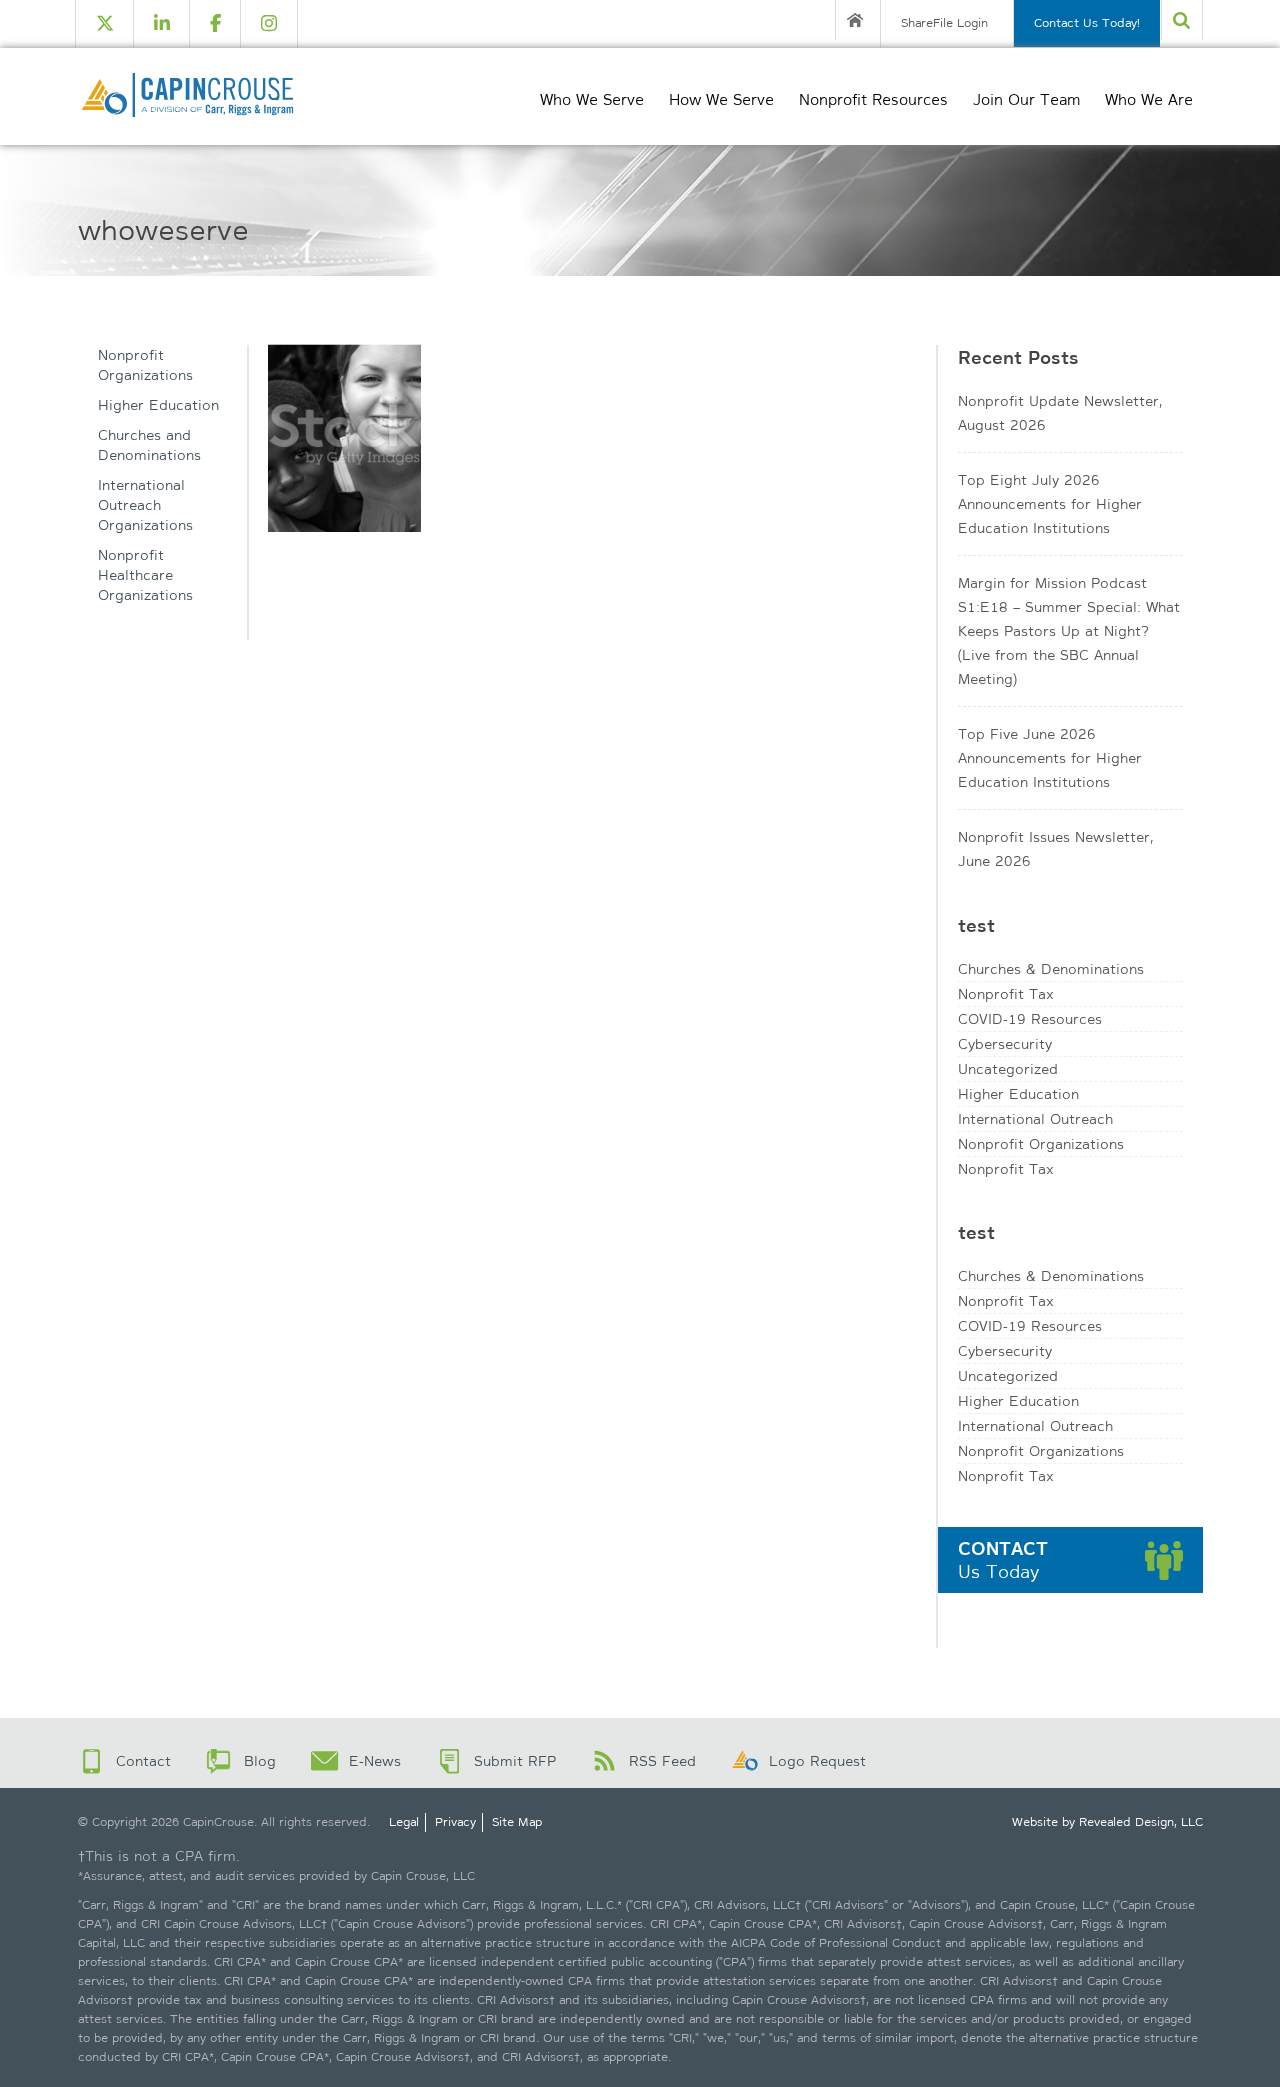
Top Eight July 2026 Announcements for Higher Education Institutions (1050, 504)
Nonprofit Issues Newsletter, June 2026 (1055, 849)
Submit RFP (515, 1761)
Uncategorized (1008, 1069)
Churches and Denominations (149, 445)
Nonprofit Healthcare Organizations (145, 575)
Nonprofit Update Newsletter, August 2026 (1060, 413)
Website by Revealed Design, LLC (1107, 1822)
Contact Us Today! (1087, 23)
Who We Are (1149, 100)
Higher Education (158, 405)
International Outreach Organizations (145, 505)
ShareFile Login (944, 23)
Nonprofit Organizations (145, 365)
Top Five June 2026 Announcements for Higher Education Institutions (1050, 758)
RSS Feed (662, 1761)
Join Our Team (1026, 100)
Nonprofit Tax (1006, 994)
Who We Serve (592, 100)
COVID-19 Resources (1030, 1019)
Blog (260, 1761)
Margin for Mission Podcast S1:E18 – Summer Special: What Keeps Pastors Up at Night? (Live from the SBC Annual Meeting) (1069, 631)
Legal (404, 1822)
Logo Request (817, 1761)
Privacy (455, 1822)
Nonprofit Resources (873, 100)
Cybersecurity (1005, 1044)
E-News (375, 1761)
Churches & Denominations (1051, 969)
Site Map (517, 1822)
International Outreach (1035, 1119)
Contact (143, 1761)
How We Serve (721, 100)
